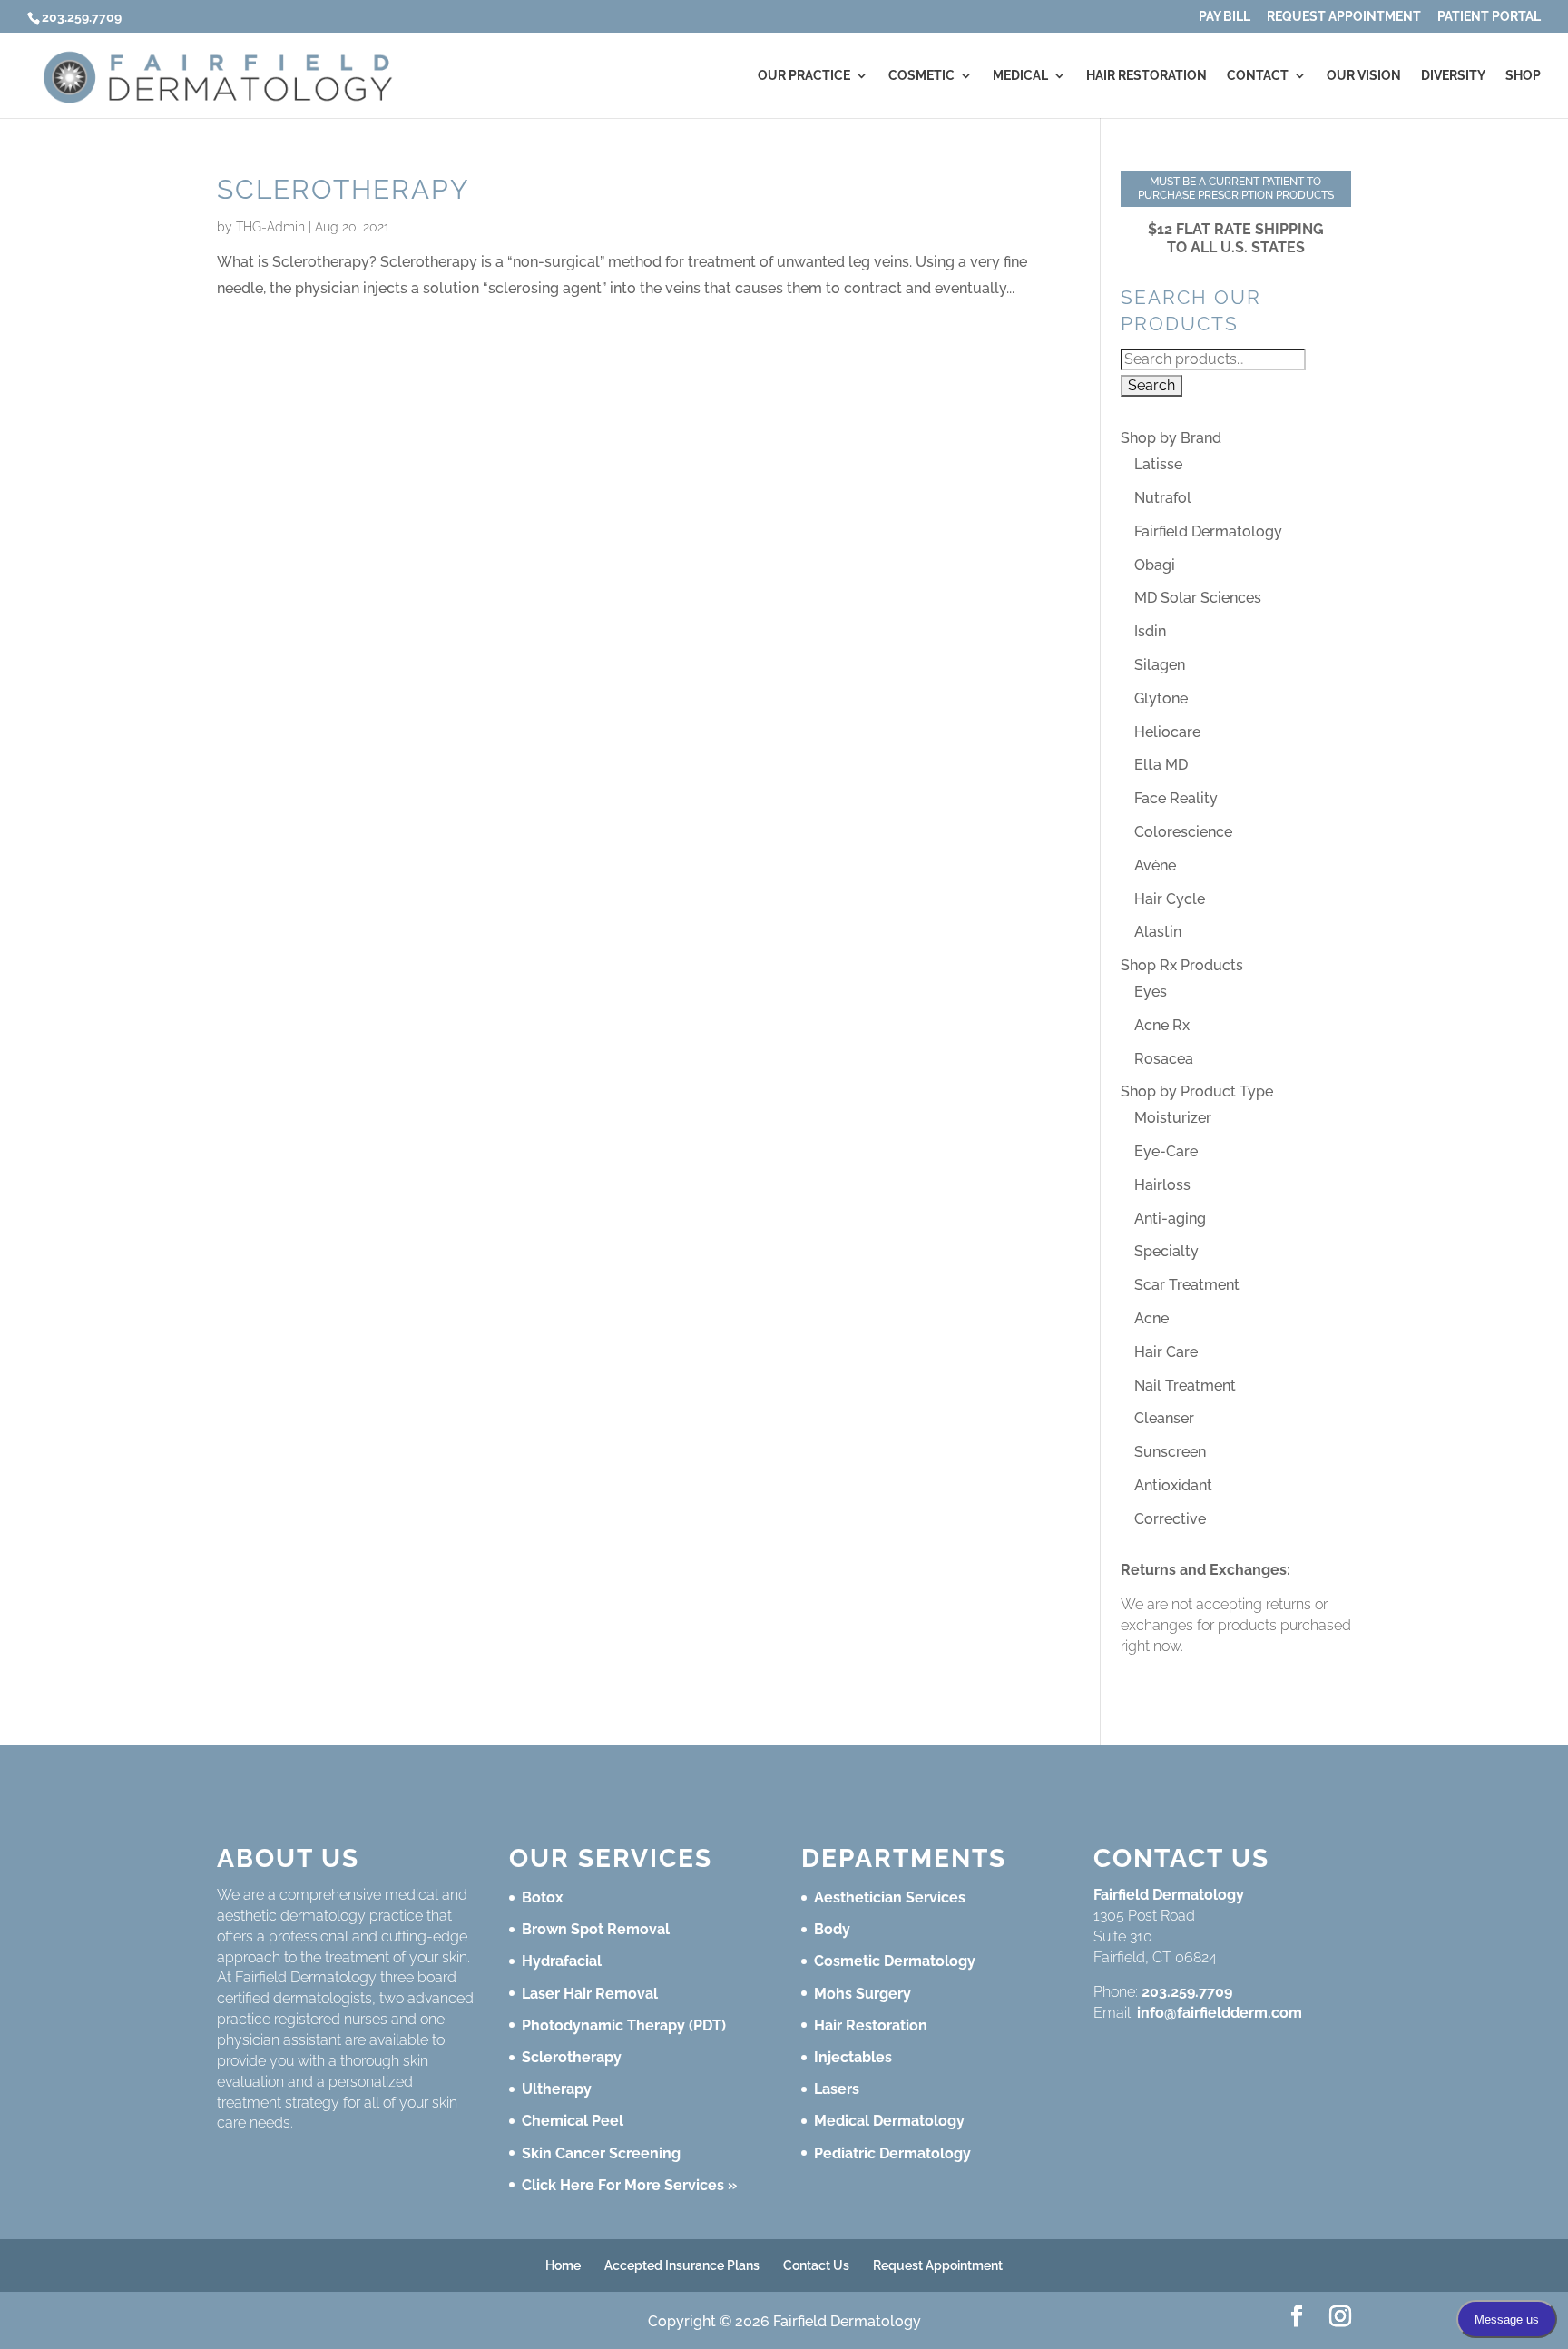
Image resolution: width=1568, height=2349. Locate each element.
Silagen (1160, 665)
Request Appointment (1344, 17)
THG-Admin (270, 227)
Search (1151, 385)
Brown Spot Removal (596, 1929)
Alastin (1158, 932)
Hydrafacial (562, 1961)
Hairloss (1162, 1185)
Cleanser (1164, 1418)
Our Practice (804, 76)
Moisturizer (1173, 1118)
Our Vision (1364, 76)
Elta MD (1161, 765)
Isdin (1150, 631)
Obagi (1155, 565)
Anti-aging (1170, 1219)
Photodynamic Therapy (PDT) (624, 2025)
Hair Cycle (1170, 899)
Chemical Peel (573, 2121)
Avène (1155, 865)
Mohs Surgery (862, 1994)
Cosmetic (921, 76)
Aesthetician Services (890, 1897)
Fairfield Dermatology (1208, 531)
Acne (1151, 1318)
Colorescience (1183, 832)
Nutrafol (1163, 498)
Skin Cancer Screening (601, 2153)
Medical (1020, 76)
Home (563, 2265)
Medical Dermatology (889, 2121)
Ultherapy (557, 2089)
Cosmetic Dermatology (895, 1961)
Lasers (837, 2089)
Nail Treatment (1185, 1386)
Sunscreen (1170, 1452)
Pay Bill (1225, 17)
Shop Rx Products (1182, 965)
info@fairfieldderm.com (1220, 2013)
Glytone (1161, 698)
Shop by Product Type (1197, 1091)
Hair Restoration (1147, 76)
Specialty (1166, 1251)
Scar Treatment (1187, 1285)
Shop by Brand (1171, 438)
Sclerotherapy (343, 189)
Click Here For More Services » (629, 2185)
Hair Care (1166, 1352)
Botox (543, 1897)
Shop (1523, 76)
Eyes (1151, 992)
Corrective (1170, 1519)
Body (832, 1929)
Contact (1258, 76)
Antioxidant (1173, 1485)
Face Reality (1176, 798)
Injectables (853, 2057)
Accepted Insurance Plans (682, 2265)
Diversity (1453, 76)
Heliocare (1167, 732)
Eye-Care (1166, 1151)
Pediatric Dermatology (892, 2153)
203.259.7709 (1187, 1992)
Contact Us (816, 2265)
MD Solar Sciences (1198, 598)
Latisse (1158, 464)
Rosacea (1164, 1059)
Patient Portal (1489, 17)
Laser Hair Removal (590, 1994)
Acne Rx (1162, 1025)
